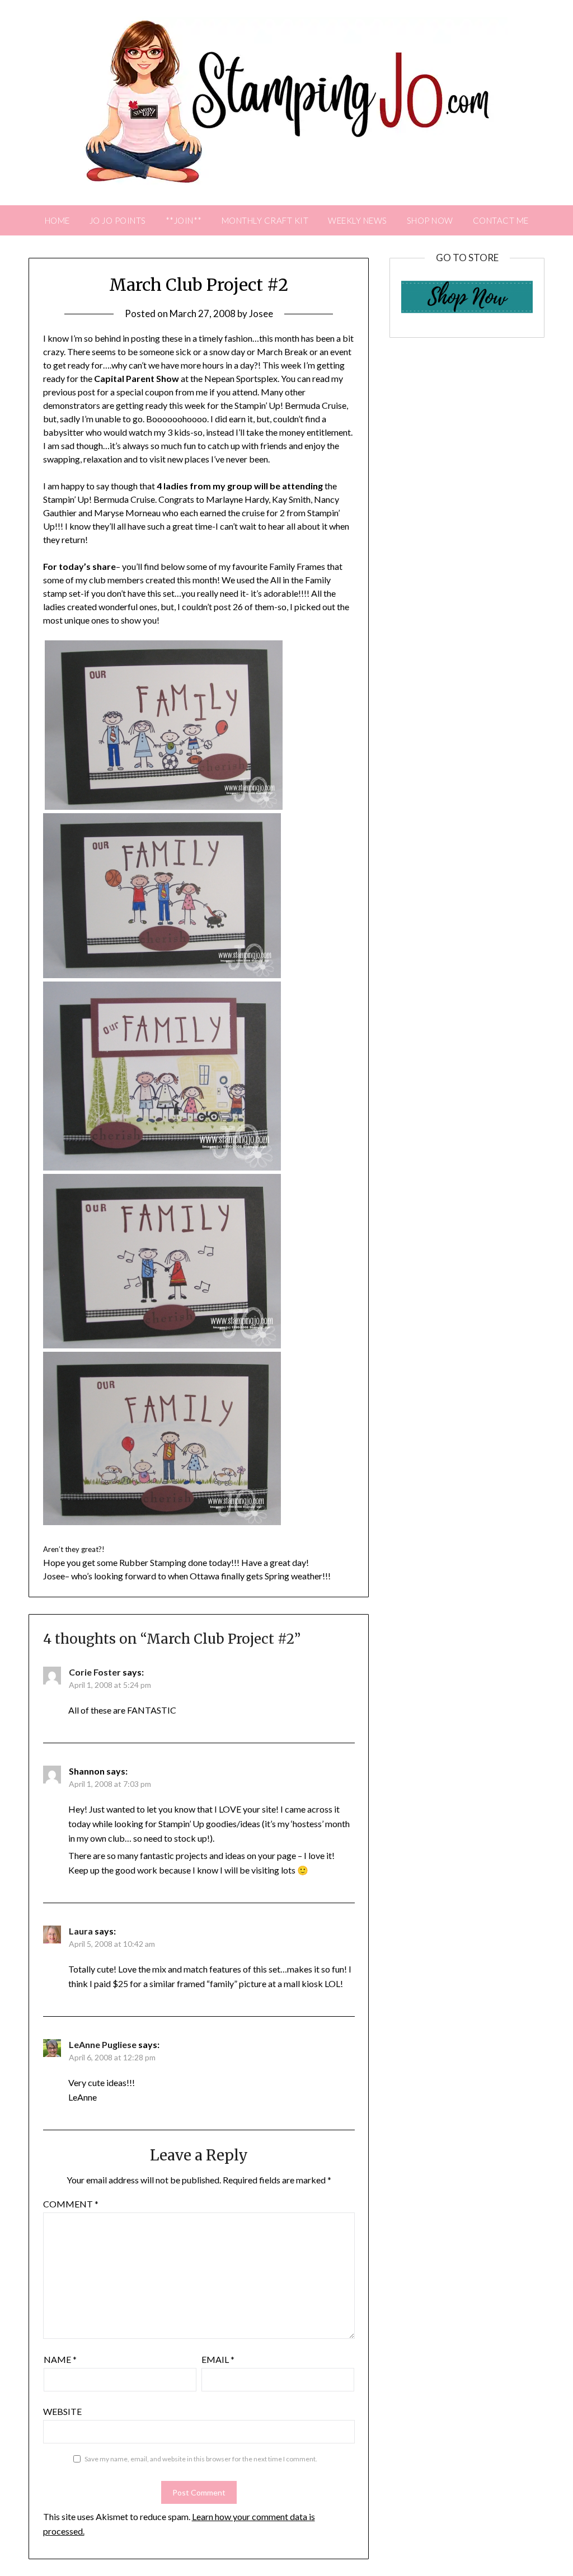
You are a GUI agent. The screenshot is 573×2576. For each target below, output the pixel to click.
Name (60, 2359)
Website (62, 2411)
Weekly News (358, 220)
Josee (261, 313)
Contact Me (501, 220)
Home (57, 220)
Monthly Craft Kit (265, 220)
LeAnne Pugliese (103, 2044)
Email (218, 2359)
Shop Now (430, 220)
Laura (81, 1931)
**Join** (184, 220)
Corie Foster (95, 1672)
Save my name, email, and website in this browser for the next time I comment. (201, 2459)
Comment (71, 2204)
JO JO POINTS (118, 220)
